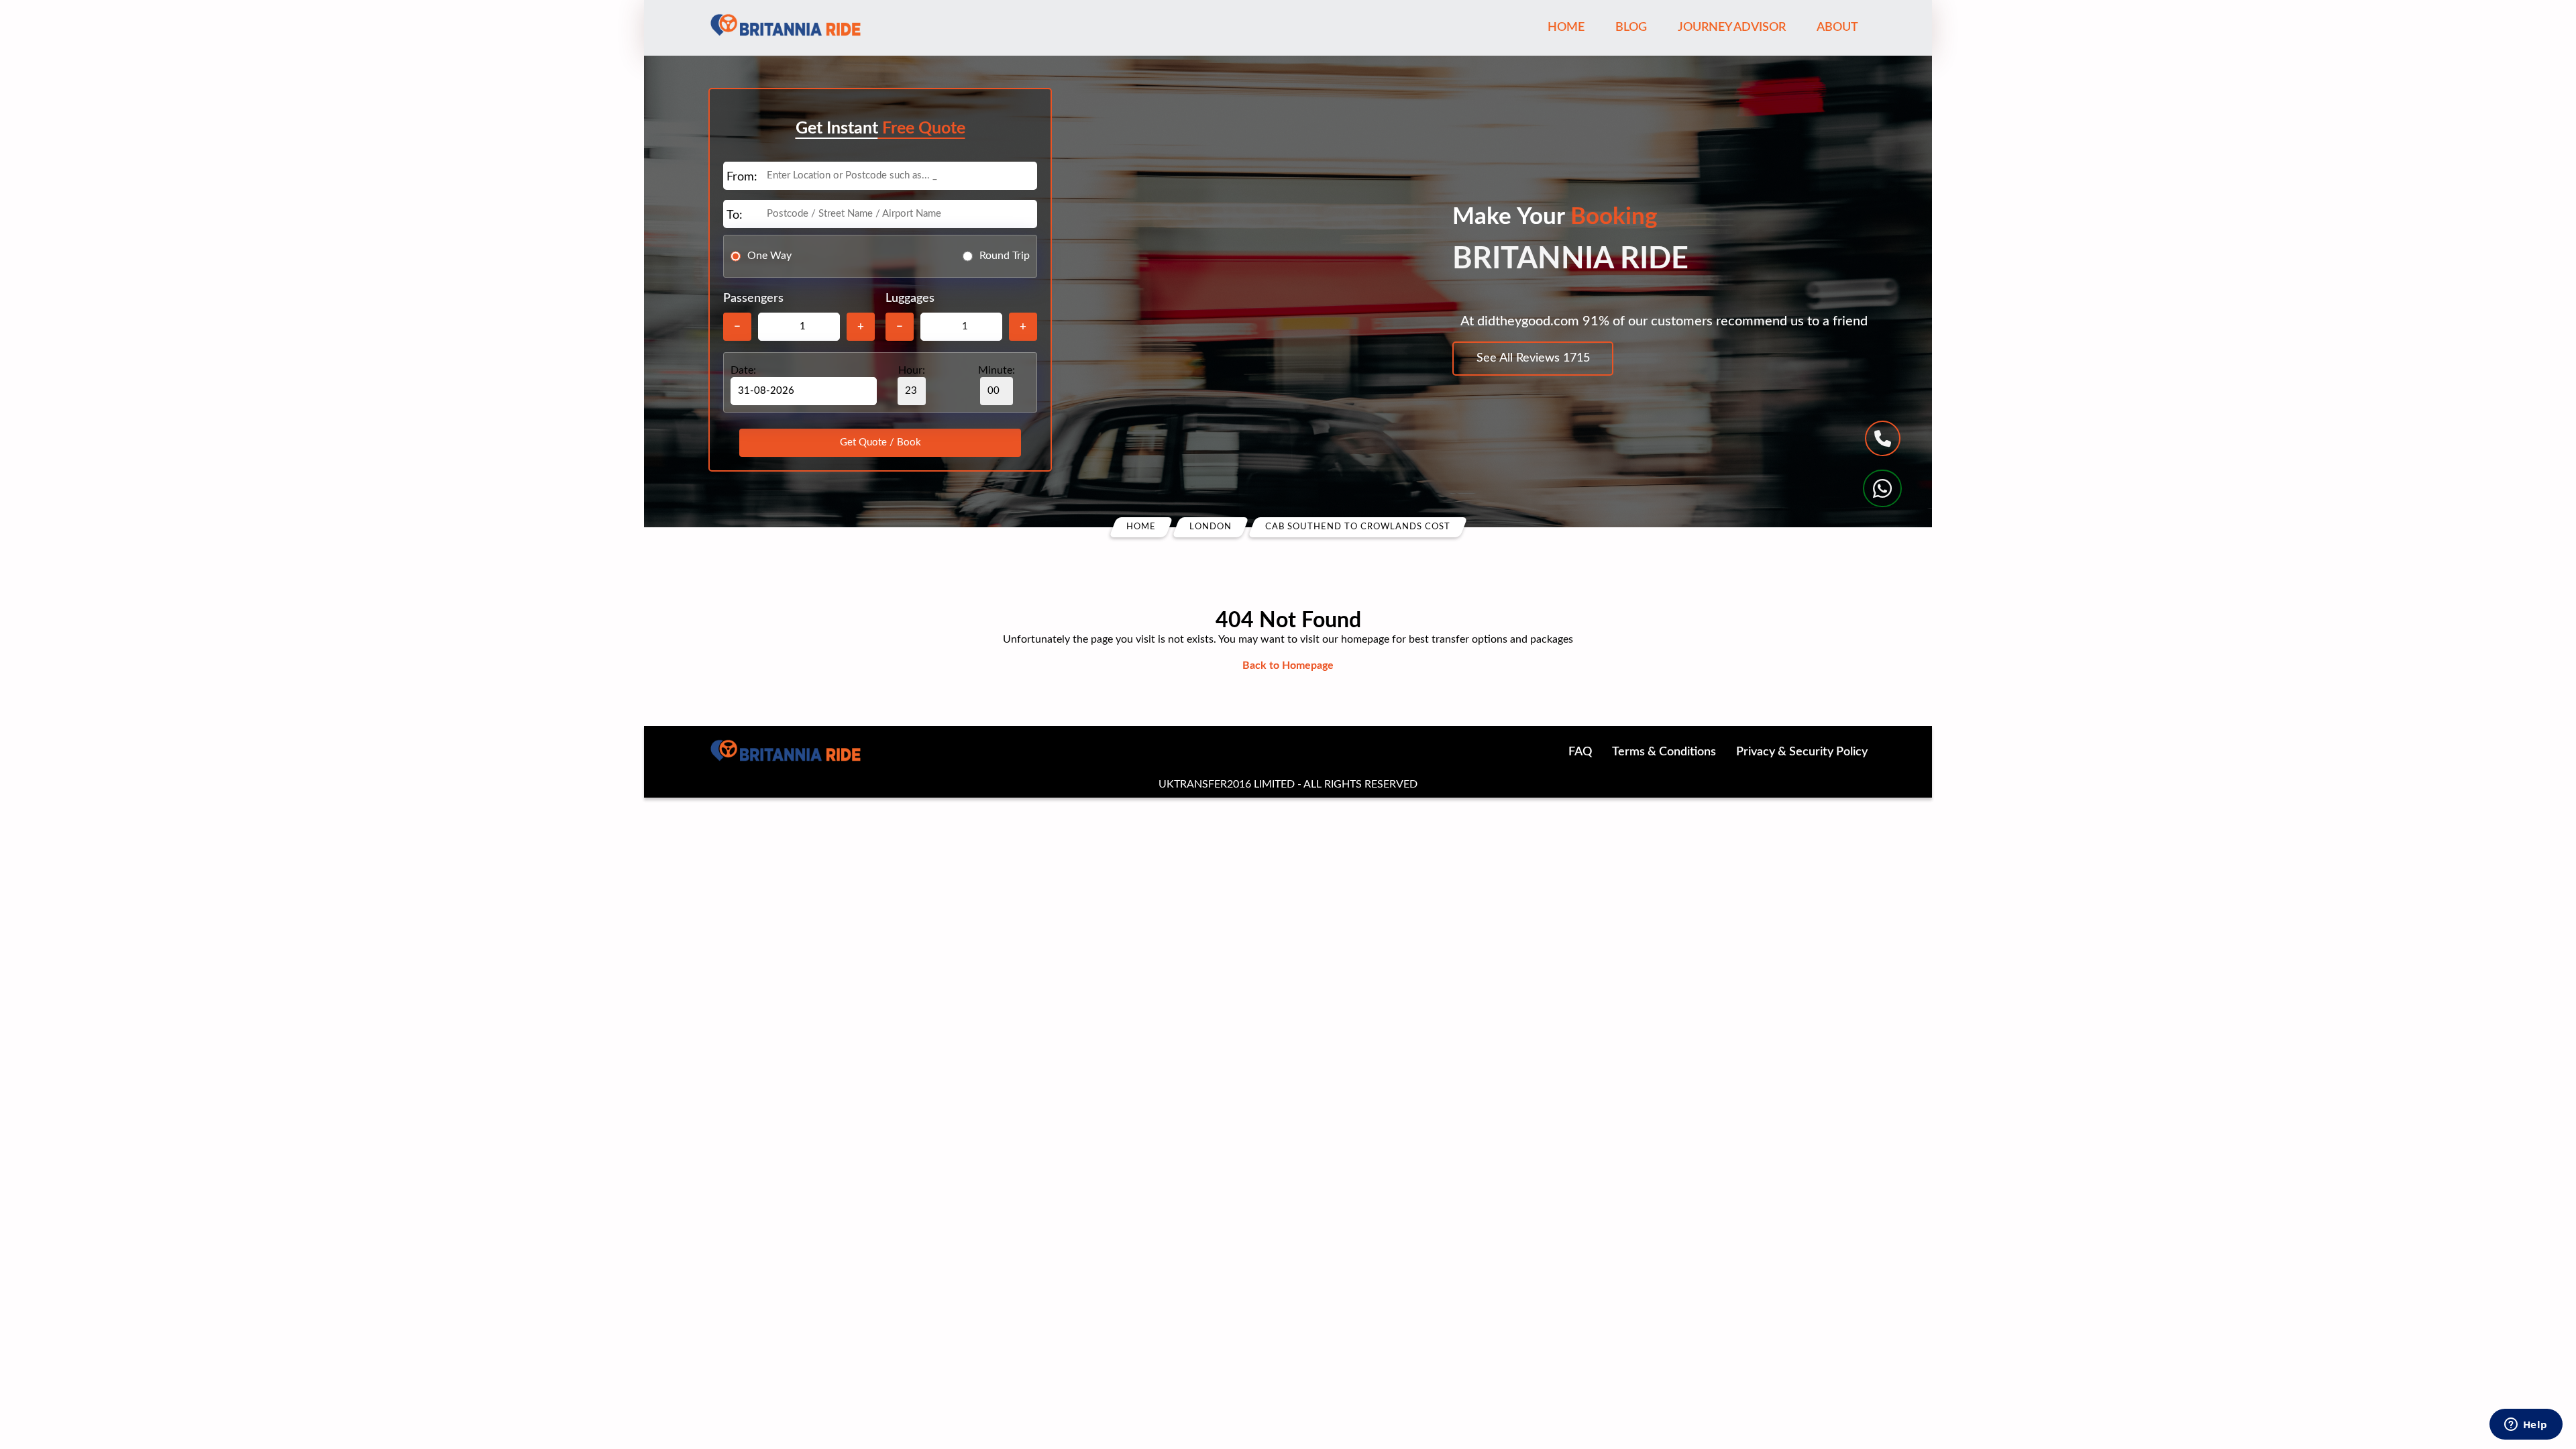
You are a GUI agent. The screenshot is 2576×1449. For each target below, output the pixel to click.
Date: (743, 370)
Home (1566, 28)
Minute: (997, 370)
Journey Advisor (1732, 28)
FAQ (1580, 752)
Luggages (910, 299)
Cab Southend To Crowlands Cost (1358, 527)
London (1211, 527)
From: (742, 177)
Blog (1631, 28)
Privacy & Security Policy (1802, 752)
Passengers (753, 299)
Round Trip (1005, 256)
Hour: (912, 370)
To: (735, 215)
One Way (769, 256)
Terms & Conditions (1664, 752)
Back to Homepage (1288, 665)
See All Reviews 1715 (1533, 358)
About (1837, 28)
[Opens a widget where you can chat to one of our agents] (2526, 1426)
